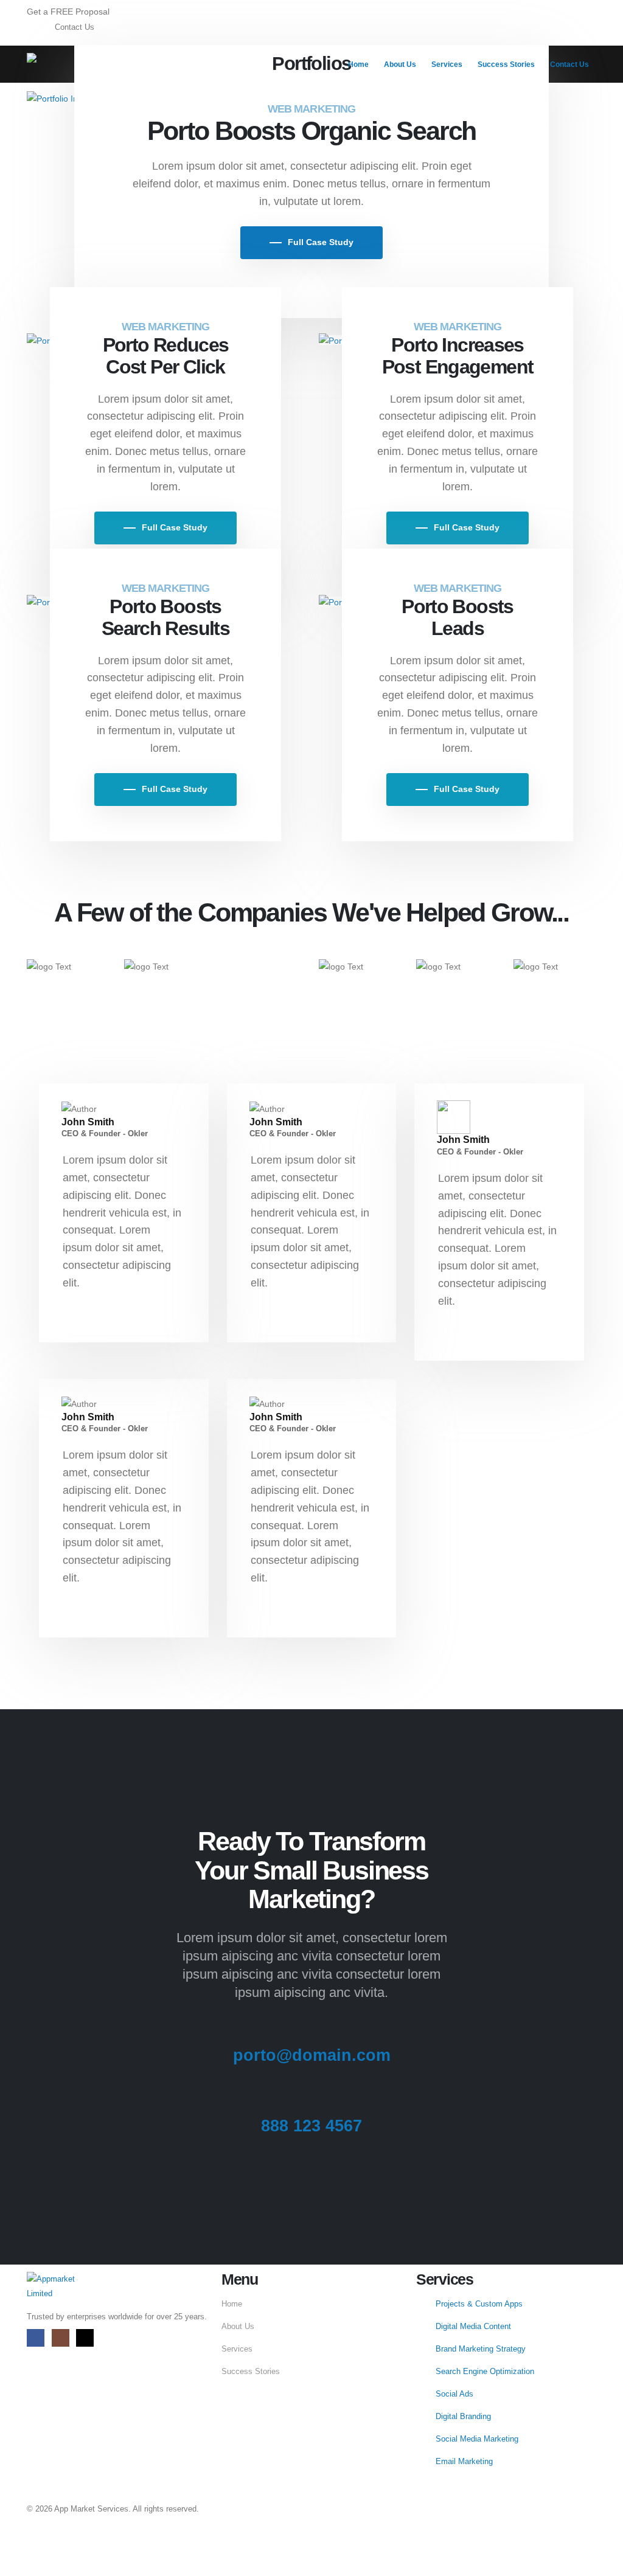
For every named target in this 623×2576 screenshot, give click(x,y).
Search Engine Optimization (485, 2372)
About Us (400, 64)
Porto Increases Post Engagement (458, 356)
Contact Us (569, 64)
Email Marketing (464, 2462)
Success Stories (506, 64)
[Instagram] (61, 2338)
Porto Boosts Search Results (165, 617)
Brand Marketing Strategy (481, 2349)
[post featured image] (61, 97)
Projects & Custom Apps (479, 2304)
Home (358, 64)
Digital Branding (463, 2417)
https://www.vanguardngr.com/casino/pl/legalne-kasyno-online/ (124, 2542)
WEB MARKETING (311, 109)
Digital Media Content (473, 2327)
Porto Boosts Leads (458, 617)
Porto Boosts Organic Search (312, 131)
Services (447, 64)
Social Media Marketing (477, 2439)
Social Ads (454, 2394)
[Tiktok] (85, 2338)
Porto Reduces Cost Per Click (166, 356)
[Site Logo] (64, 63)
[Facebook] (36, 2338)
